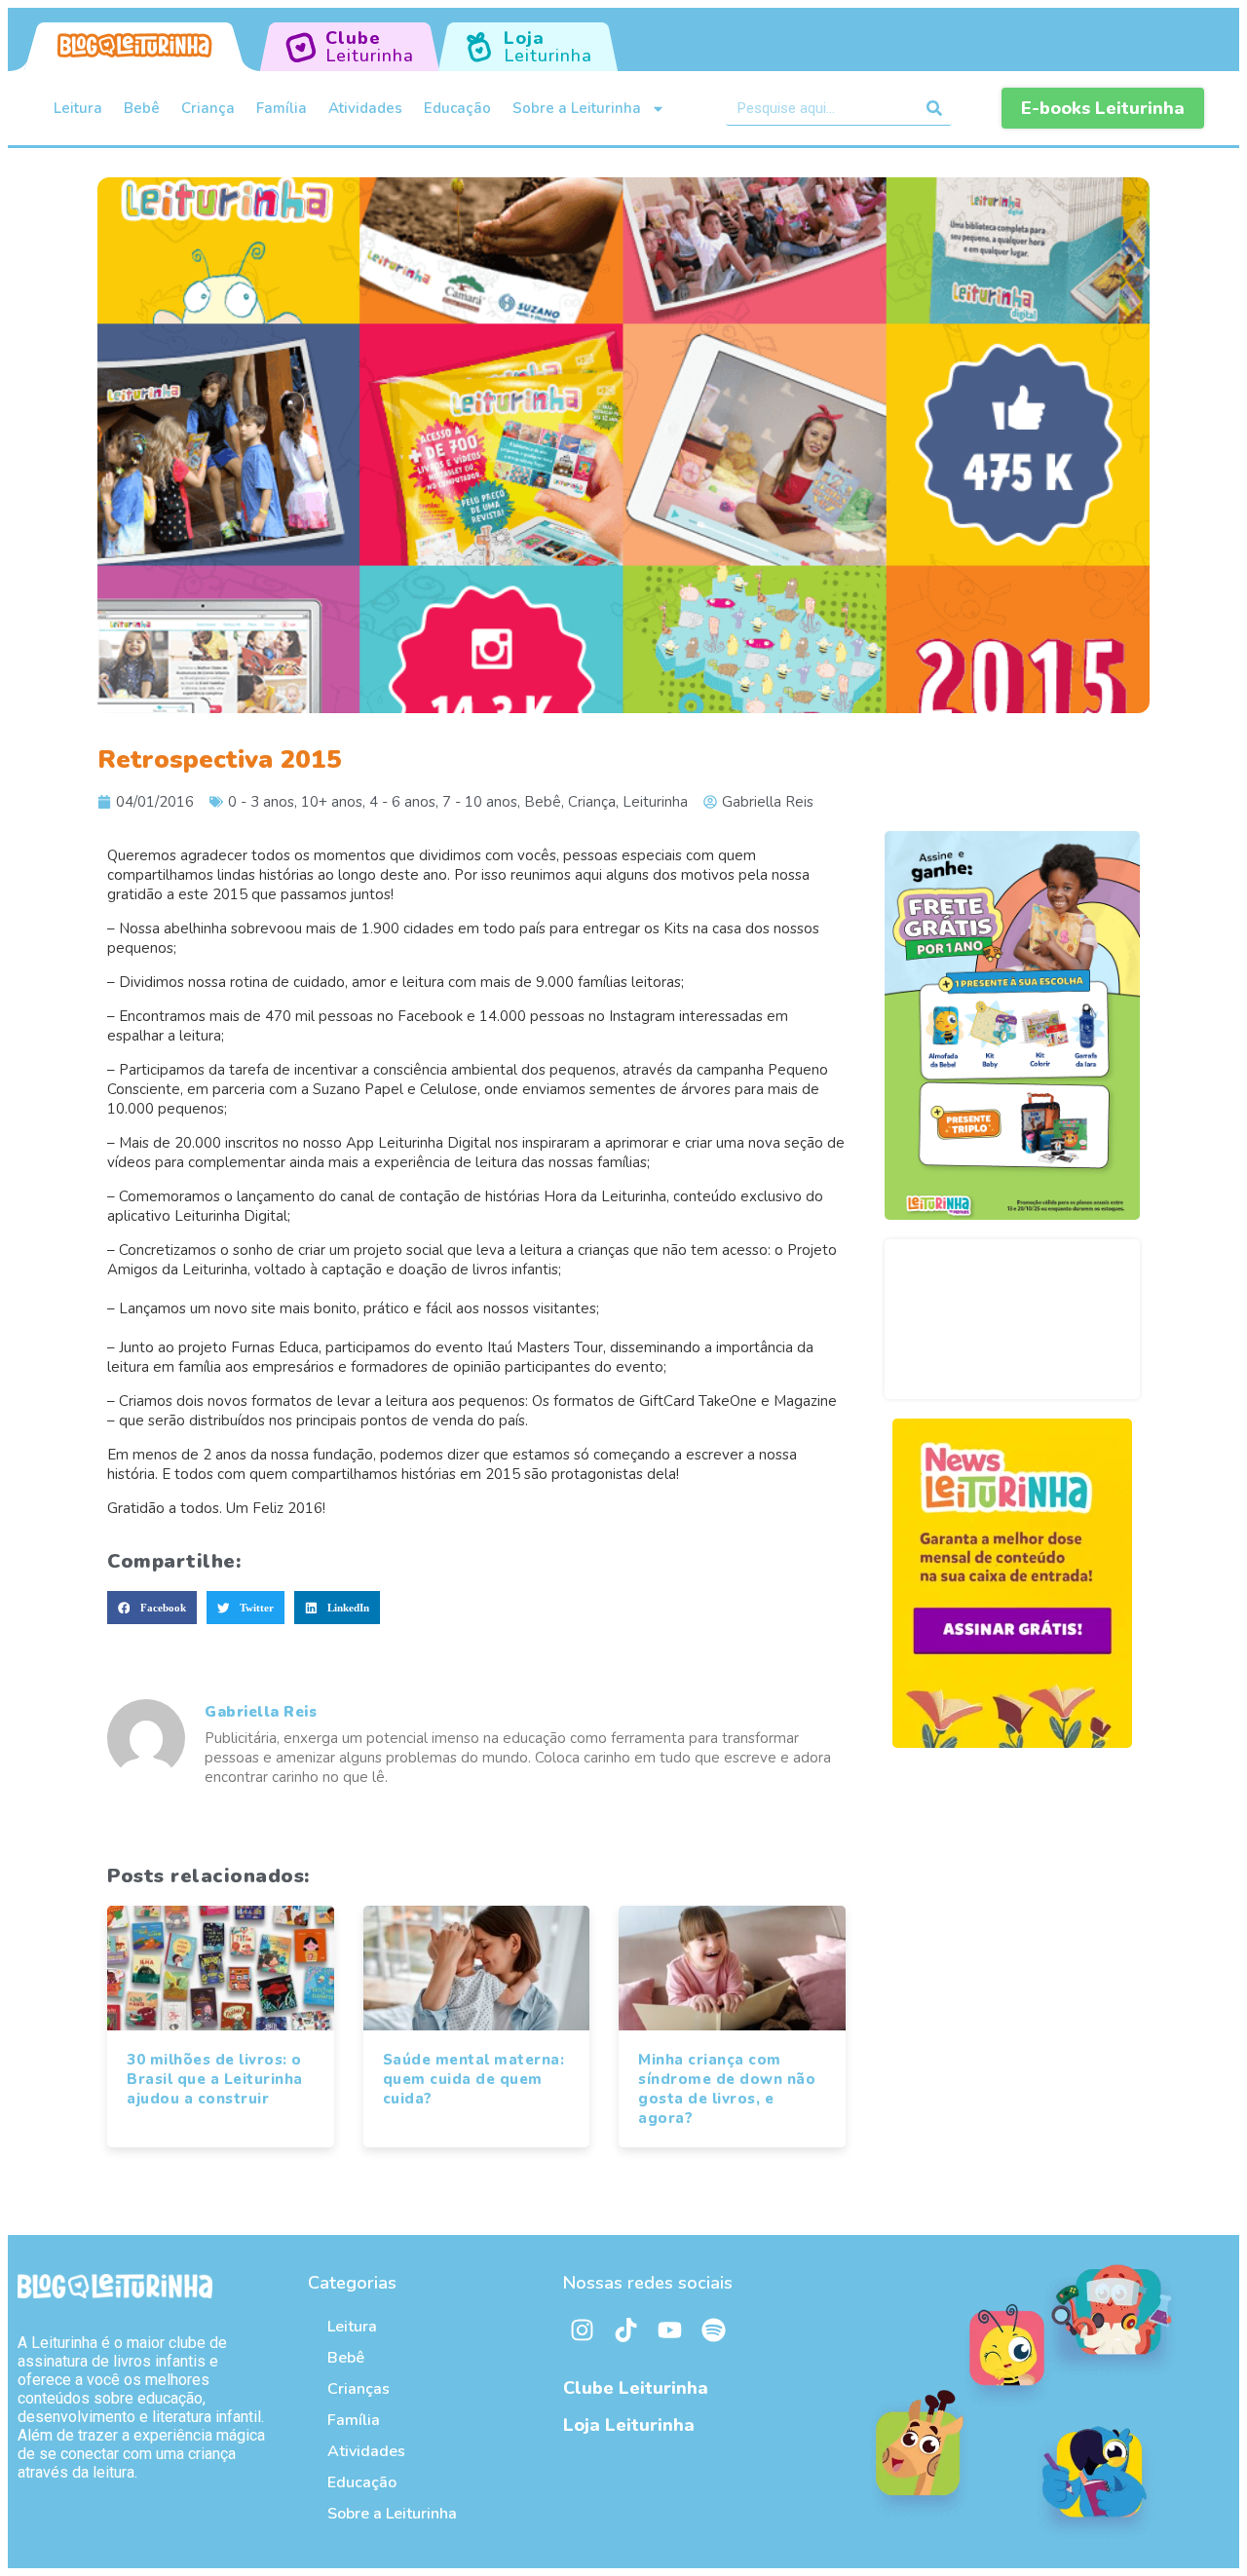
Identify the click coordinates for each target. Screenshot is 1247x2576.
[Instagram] (583, 2330)
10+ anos (332, 802)
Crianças (359, 2389)
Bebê (142, 108)
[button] (152, 1608)
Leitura (78, 108)
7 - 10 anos (480, 802)
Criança (208, 108)
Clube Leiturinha (636, 2388)
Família (282, 108)
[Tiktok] (626, 2330)
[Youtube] (670, 2330)
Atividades (365, 108)
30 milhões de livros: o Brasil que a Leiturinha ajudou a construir (215, 2079)
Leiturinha (655, 802)
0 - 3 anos (261, 802)
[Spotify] (714, 2330)
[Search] (935, 108)
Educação (457, 108)
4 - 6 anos (402, 802)
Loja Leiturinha (629, 2425)
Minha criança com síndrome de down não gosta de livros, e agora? (727, 2089)
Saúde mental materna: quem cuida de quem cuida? (474, 2079)
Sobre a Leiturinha (577, 108)
